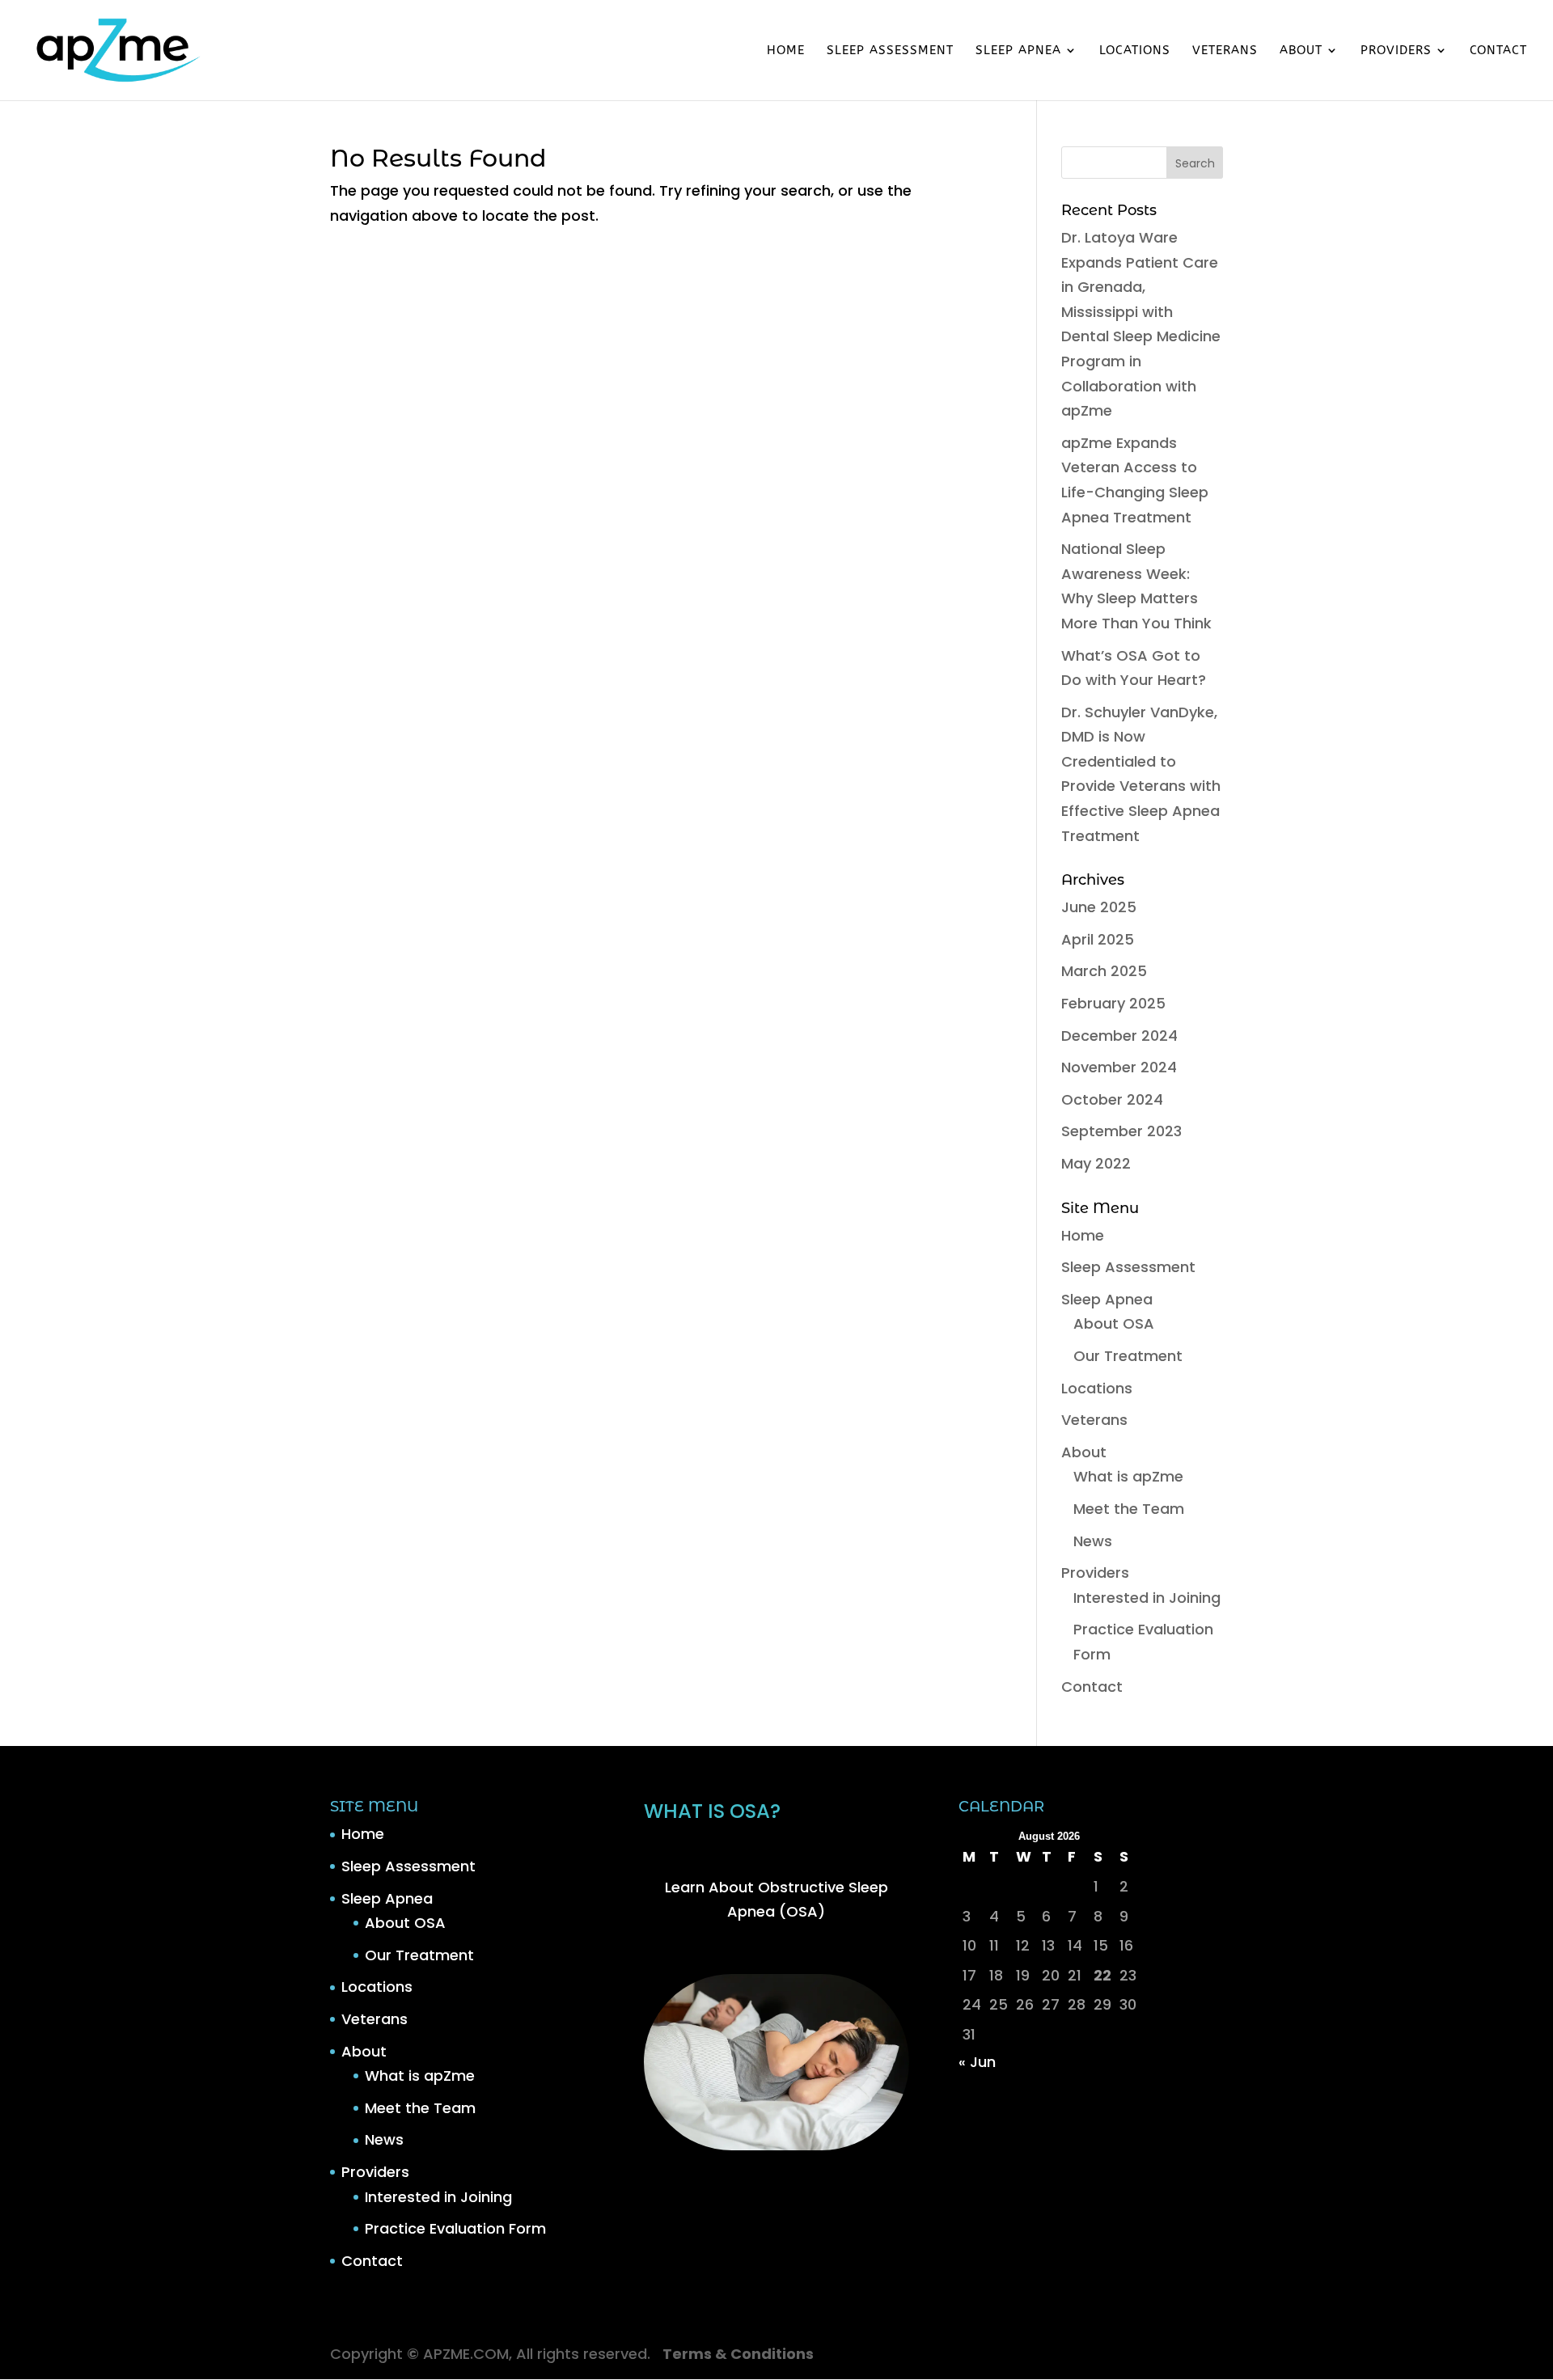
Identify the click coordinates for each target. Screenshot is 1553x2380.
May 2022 (1096, 1163)
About (1301, 51)
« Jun (977, 2062)
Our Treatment (1128, 1356)
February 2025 (1113, 1003)
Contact (1498, 51)
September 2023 (1121, 1131)
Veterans (1225, 51)
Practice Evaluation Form (455, 2228)
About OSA (1114, 1323)
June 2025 (1099, 907)
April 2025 (1098, 939)
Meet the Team (1129, 1509)
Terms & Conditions (738, 2354)
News (1093, 1541)
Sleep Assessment (890, 51)
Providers (1396, 51)
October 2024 (1112, 1099)
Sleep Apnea (1018, 51)
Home (786, 51)
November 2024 (1119, 1067)
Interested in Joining (1147, 1598)
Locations (1135, 51)
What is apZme (1128, 1476)
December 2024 (1119, 1036)
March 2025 (1104, 971)
